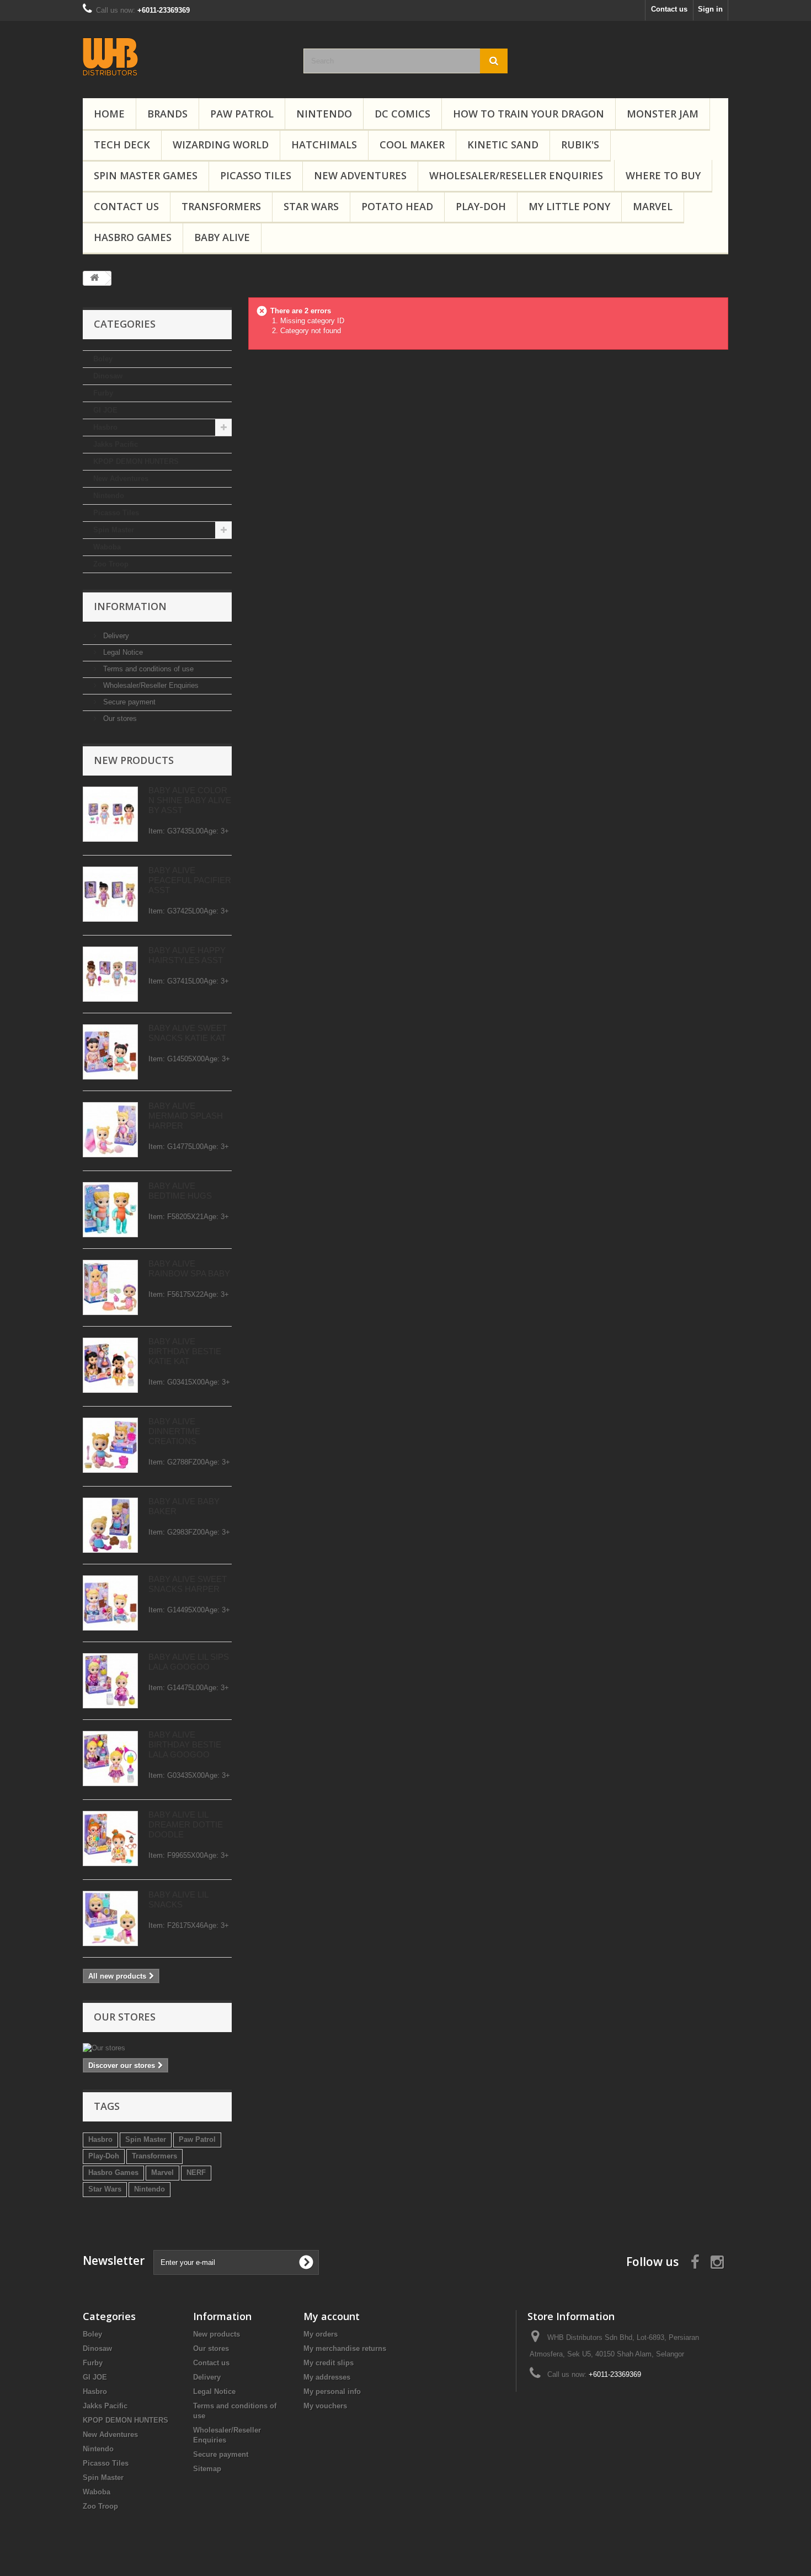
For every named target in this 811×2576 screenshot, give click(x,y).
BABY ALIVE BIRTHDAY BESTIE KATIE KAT (185, 1351)
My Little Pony (569, 206)
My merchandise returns (345, 2348)
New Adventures (360, 175)
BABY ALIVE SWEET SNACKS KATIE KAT (188, 1033)
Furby (103, 393)
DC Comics (402, 114)
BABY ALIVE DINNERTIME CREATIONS (174, 1431)
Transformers (221, 206)
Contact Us (126, 206)
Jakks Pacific (116, 444)
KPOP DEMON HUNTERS (136, 461)
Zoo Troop (111, 564)
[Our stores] (157, 2048)
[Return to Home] (94, 278)
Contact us (669, 9)
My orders (321, 2334)
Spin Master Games (146, 175)
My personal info (332, 2391)
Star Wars (311, 206)
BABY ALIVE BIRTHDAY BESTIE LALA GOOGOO (185, 1744)
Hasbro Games (133, 237)
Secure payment (128, 702)
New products (134, 760)
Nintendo (324, 114)
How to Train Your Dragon (529, 114)
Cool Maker (412, 145)
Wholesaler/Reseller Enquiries (516, 175)
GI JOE (105, 410)
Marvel (653, 206)
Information (130, 606)
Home (109, 114)
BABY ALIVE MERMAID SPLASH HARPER (186, 1116)
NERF (196, 2173)
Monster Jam (663, 114)
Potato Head (397, 206)
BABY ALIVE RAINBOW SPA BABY (189, 1268)
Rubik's (580, 145)
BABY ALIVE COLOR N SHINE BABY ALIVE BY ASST (190, 800)
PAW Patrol (242, 114)
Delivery (115, 636)
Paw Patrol (197, 2139)
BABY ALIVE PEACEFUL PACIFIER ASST (190, 880)
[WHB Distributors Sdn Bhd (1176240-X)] (185, 57)
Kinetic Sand (503, 145)
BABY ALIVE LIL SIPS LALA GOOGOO (189, 1662)
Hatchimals (324, 145)
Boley (103, 359)
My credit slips (329, 2363)
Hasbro (105, 427)
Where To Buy (663, 175)
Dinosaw (108, 376)
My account (332, 2316)
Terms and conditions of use (147, 669)
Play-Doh (481, 206)
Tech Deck (122, 145)
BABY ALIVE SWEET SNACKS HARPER (188, 1584)
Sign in (710, 9)
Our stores (119, 718)
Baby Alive (222, 237)
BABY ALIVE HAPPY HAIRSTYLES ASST (187, 955)
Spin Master (114, 530)
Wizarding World (221, 145)
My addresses (327, 2377)
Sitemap (207, 2469)
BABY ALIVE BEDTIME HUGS (180, 1191)
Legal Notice (122, 652)
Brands (167, 114)
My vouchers (325, 2406)
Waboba (107, 547)
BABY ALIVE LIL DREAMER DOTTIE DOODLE (186, 1824)
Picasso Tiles (256, 175)
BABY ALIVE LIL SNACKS (178, 1899)
